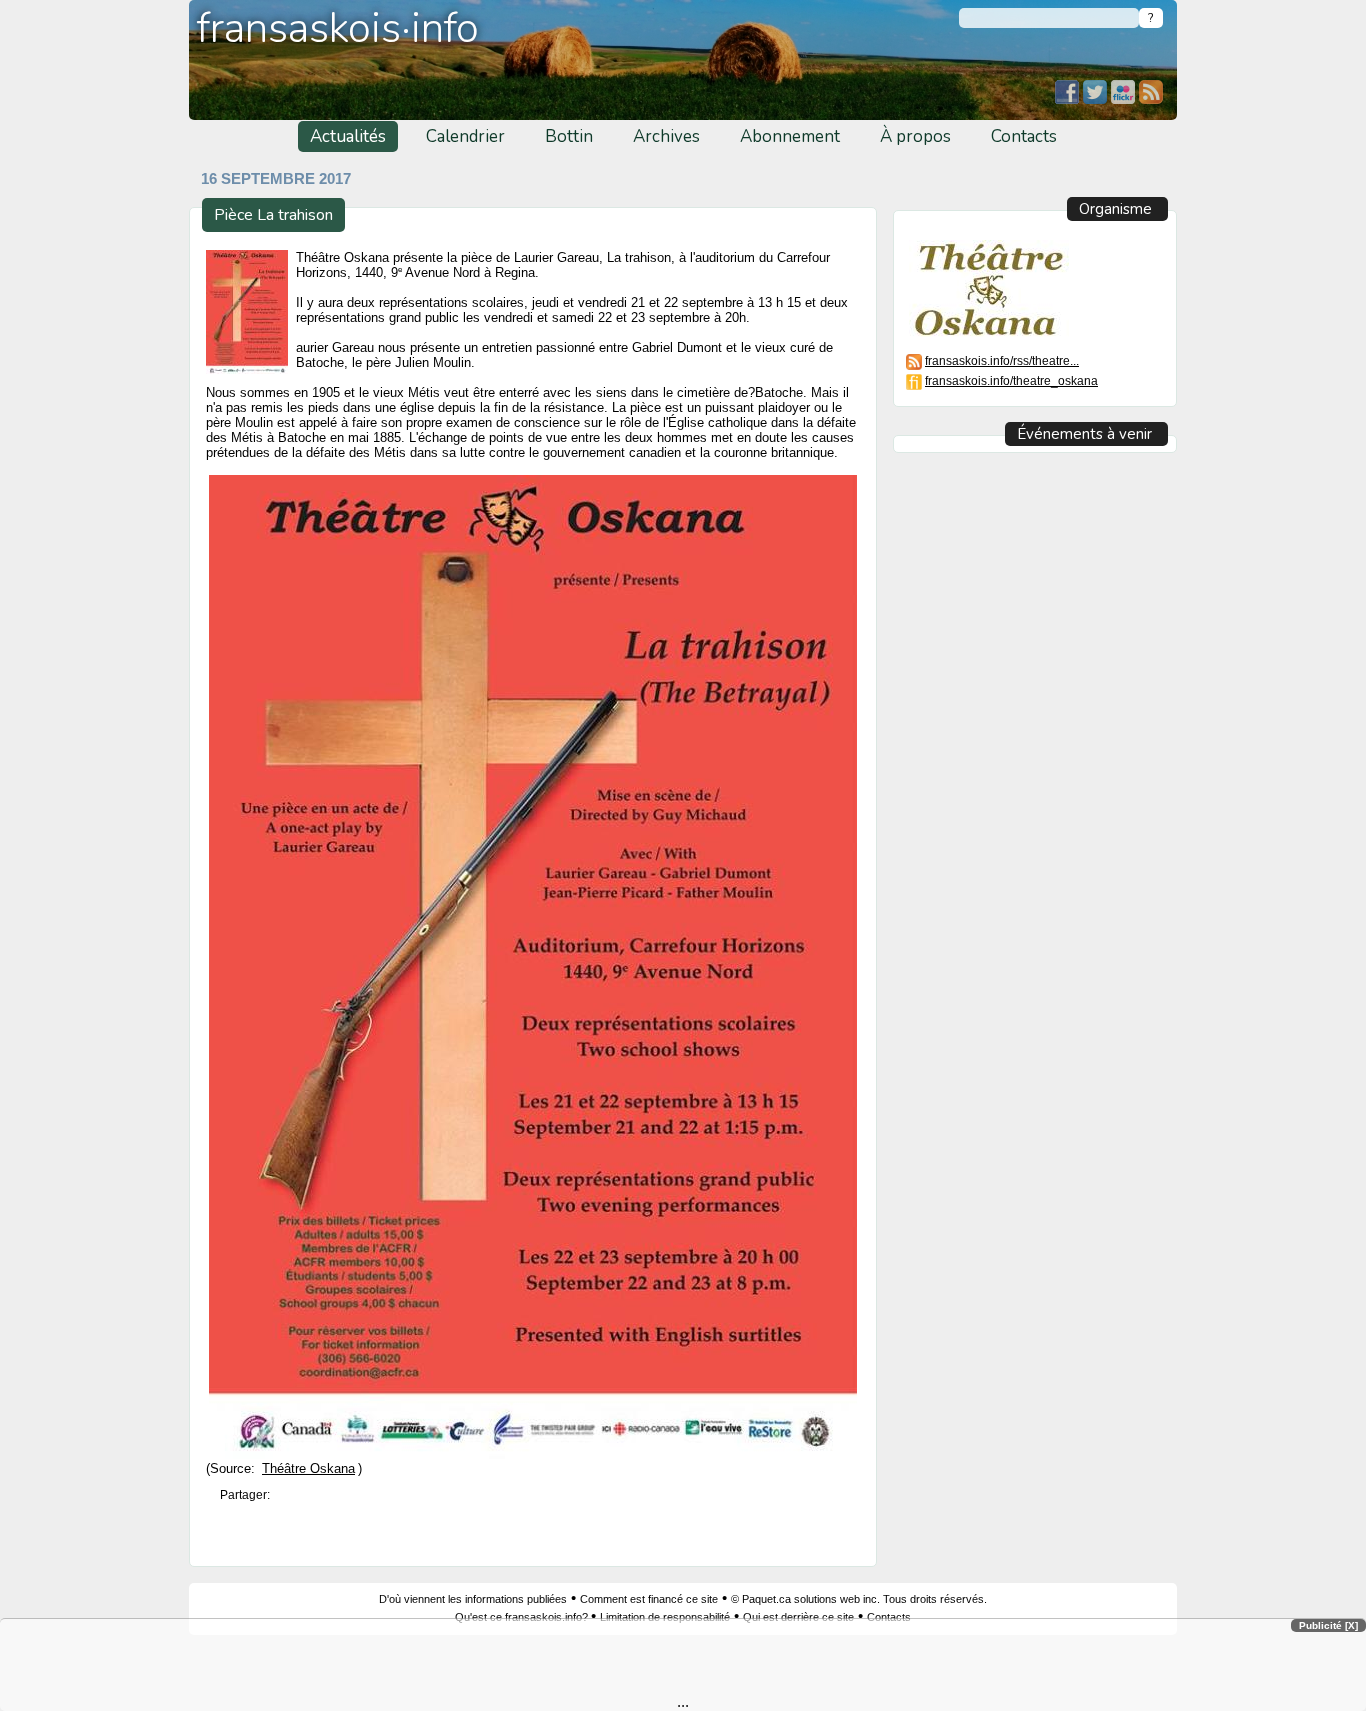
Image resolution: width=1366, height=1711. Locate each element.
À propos (915, 136)
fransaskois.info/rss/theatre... (1002, 360)
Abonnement (790, 136)
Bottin (569, 136)
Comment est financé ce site (649, 1599)
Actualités (348, 136)
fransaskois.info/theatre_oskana (1011, 380)
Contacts (1024, 136)
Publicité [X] (1328, 1625)
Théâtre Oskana (308, 1469)
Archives (666, 136)
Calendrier (465, 136)
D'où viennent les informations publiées (473, 1599)
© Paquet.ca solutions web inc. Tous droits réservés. (859, 1599)
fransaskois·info (338, 28)
